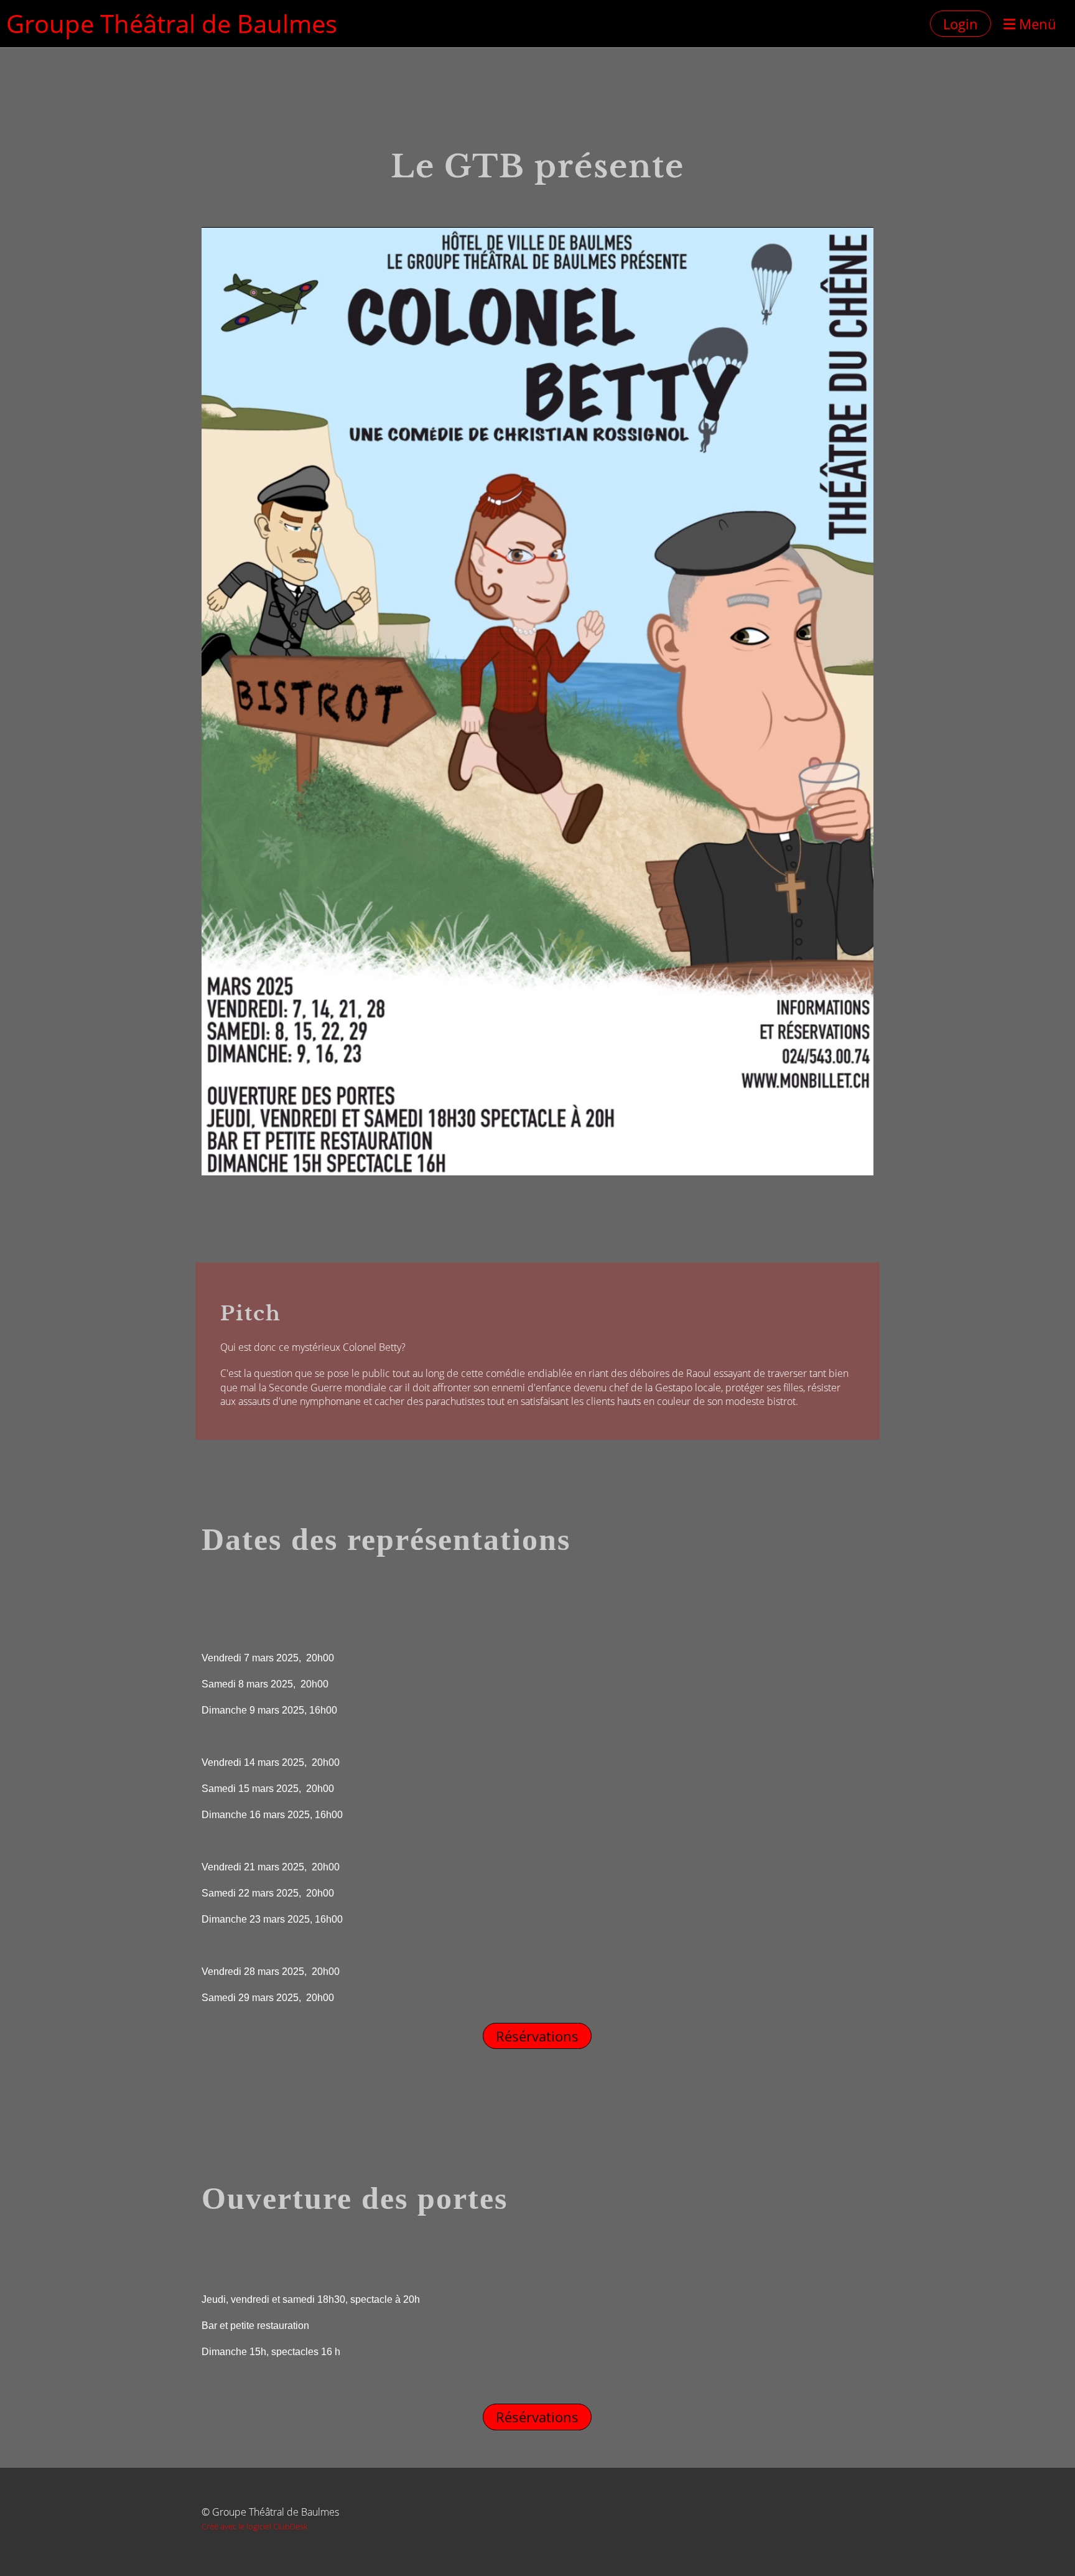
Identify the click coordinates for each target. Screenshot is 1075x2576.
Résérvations (537, 2036)
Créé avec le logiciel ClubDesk (254, 2526)
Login (961, 24)
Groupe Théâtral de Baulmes (172, 23)
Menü (1036, 24)
